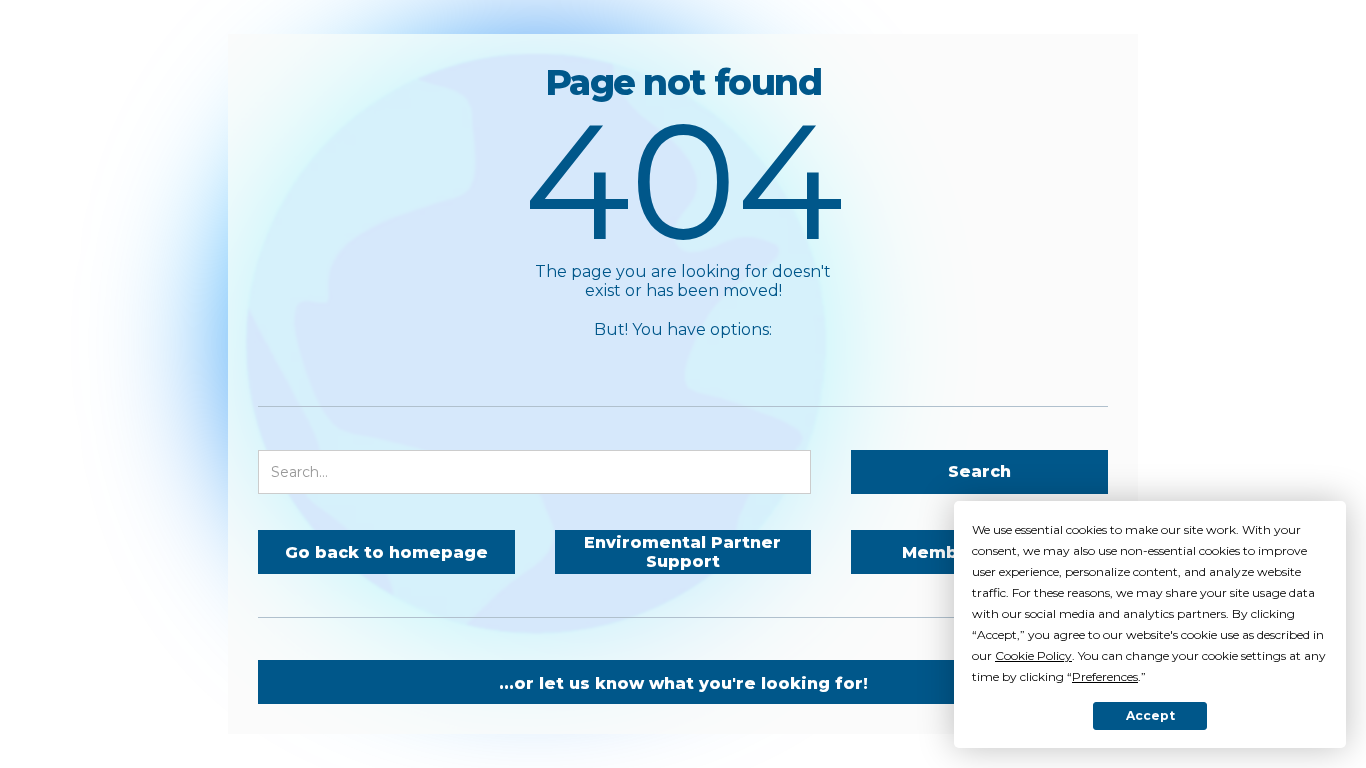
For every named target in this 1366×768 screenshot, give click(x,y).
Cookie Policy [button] (1033, 655)
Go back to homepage (386, 552)
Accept (1150, 715)
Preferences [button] (1105, 676)
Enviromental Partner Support (682, 552)
